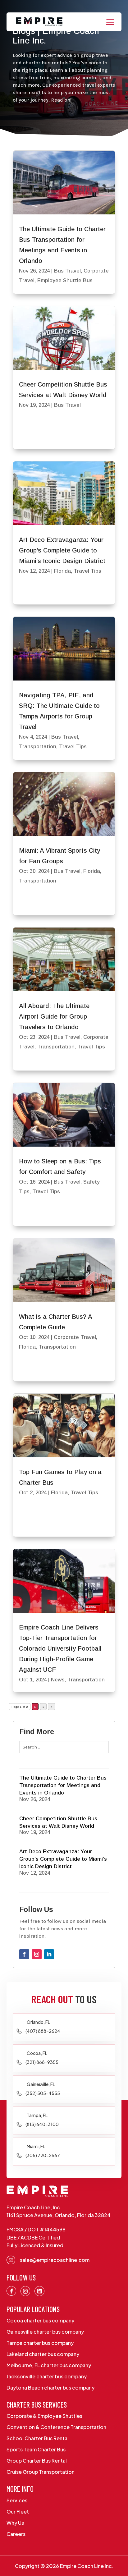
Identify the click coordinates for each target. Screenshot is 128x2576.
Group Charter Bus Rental (37, 2461)
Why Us (15, 2523)
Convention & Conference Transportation (56, 2427)
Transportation (38, 747)
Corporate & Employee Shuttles (44, 2416)
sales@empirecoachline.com (55, 2260)
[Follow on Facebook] (24, 1954)
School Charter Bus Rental (38, 2438)
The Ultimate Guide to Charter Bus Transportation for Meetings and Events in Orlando (63, 1785)
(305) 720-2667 (43, 2155)
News (58, 1680)
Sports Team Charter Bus (36, 2449)
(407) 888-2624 (43, 2031)
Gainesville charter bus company (45, 2332)
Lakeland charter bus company (43, 2354)
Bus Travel (67, 271)
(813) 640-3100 (42, 2124)
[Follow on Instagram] (37, 1954)
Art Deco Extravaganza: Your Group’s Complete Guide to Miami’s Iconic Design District (62, 550)
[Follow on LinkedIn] (49, 1954)
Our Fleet (18, 2512)
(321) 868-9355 (42, 2062)
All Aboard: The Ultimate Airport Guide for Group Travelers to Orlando (54, 1016)
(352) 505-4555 (43, 2093)
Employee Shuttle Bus (65, 280)
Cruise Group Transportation (41, 2472)
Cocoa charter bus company (40, 2320)
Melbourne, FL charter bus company (49, 2365)
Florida (62, 571)
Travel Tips (87, 571)
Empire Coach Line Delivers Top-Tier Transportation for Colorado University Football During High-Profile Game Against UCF (60, 1648)
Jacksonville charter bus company (47, 2376)
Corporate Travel (75, 1337)
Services (17, 2500)
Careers (16, 2534)
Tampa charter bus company (40, 2343)
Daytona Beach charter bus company (50, 2388)
